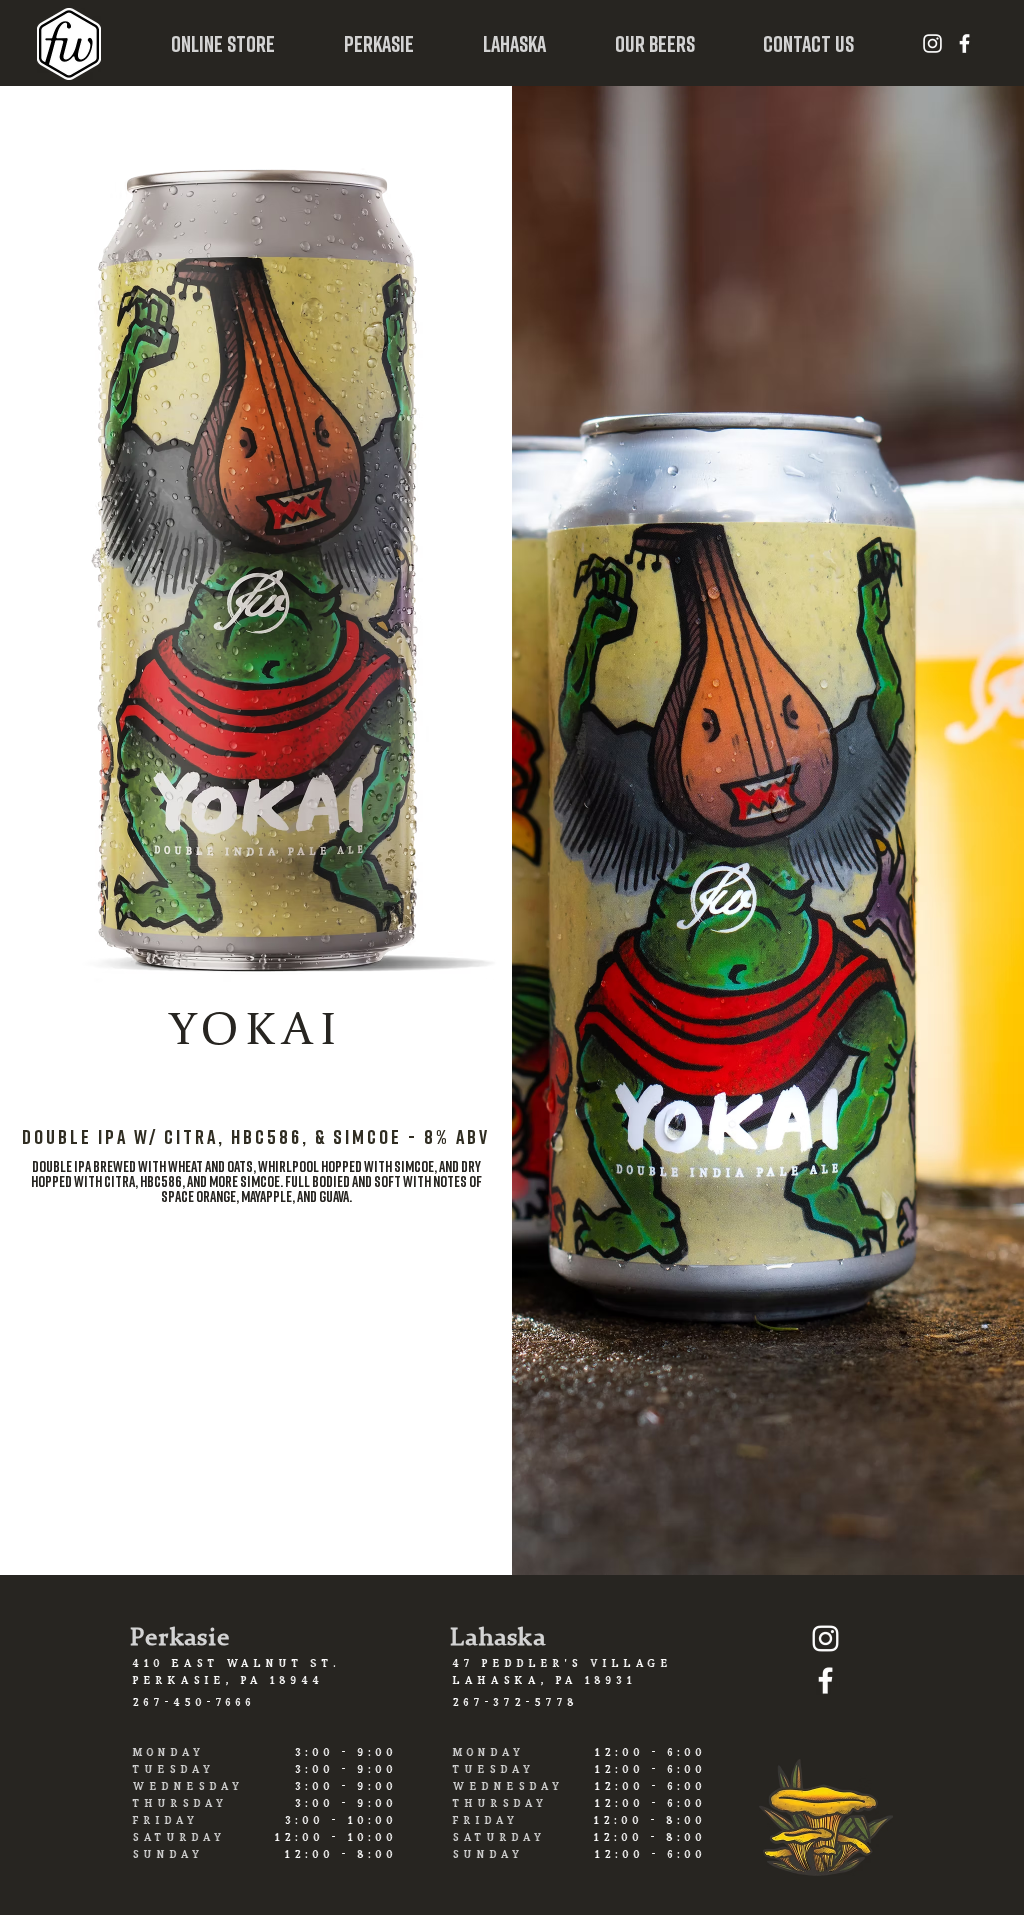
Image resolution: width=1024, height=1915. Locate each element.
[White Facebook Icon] (964, 43)
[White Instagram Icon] (932, 43)
